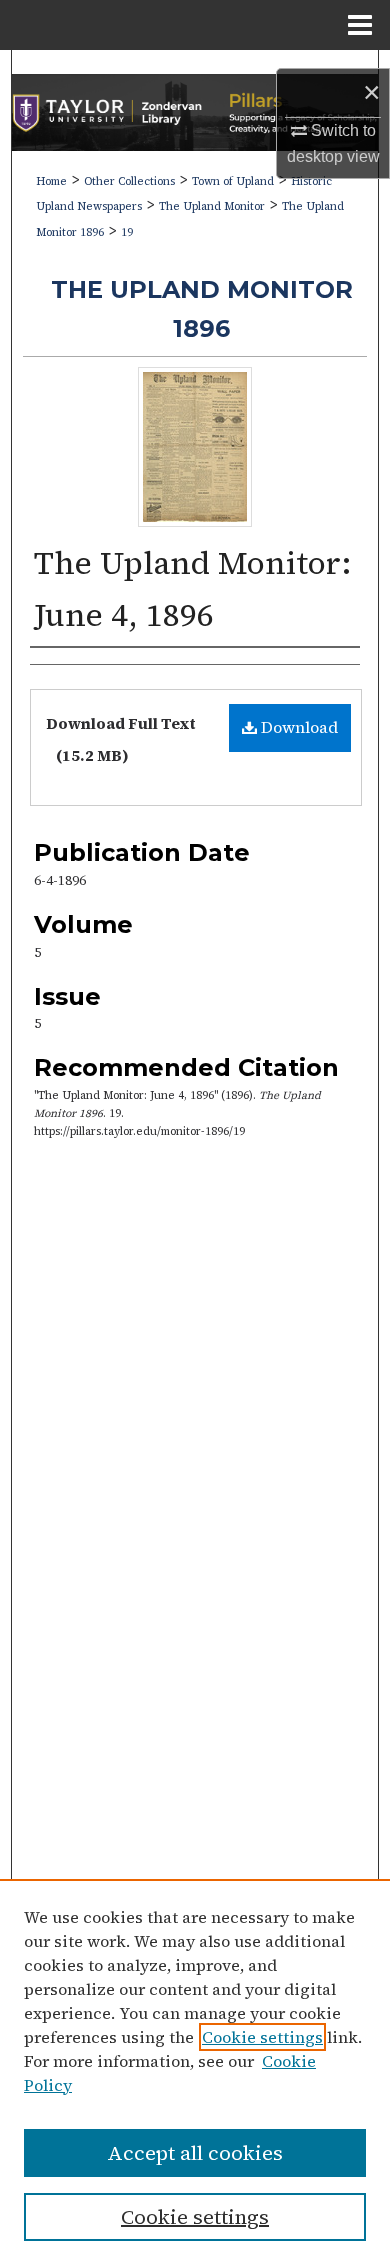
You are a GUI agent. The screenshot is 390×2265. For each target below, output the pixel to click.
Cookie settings (262, 2037)
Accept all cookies (195, 2153)
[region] (195, 2072)
